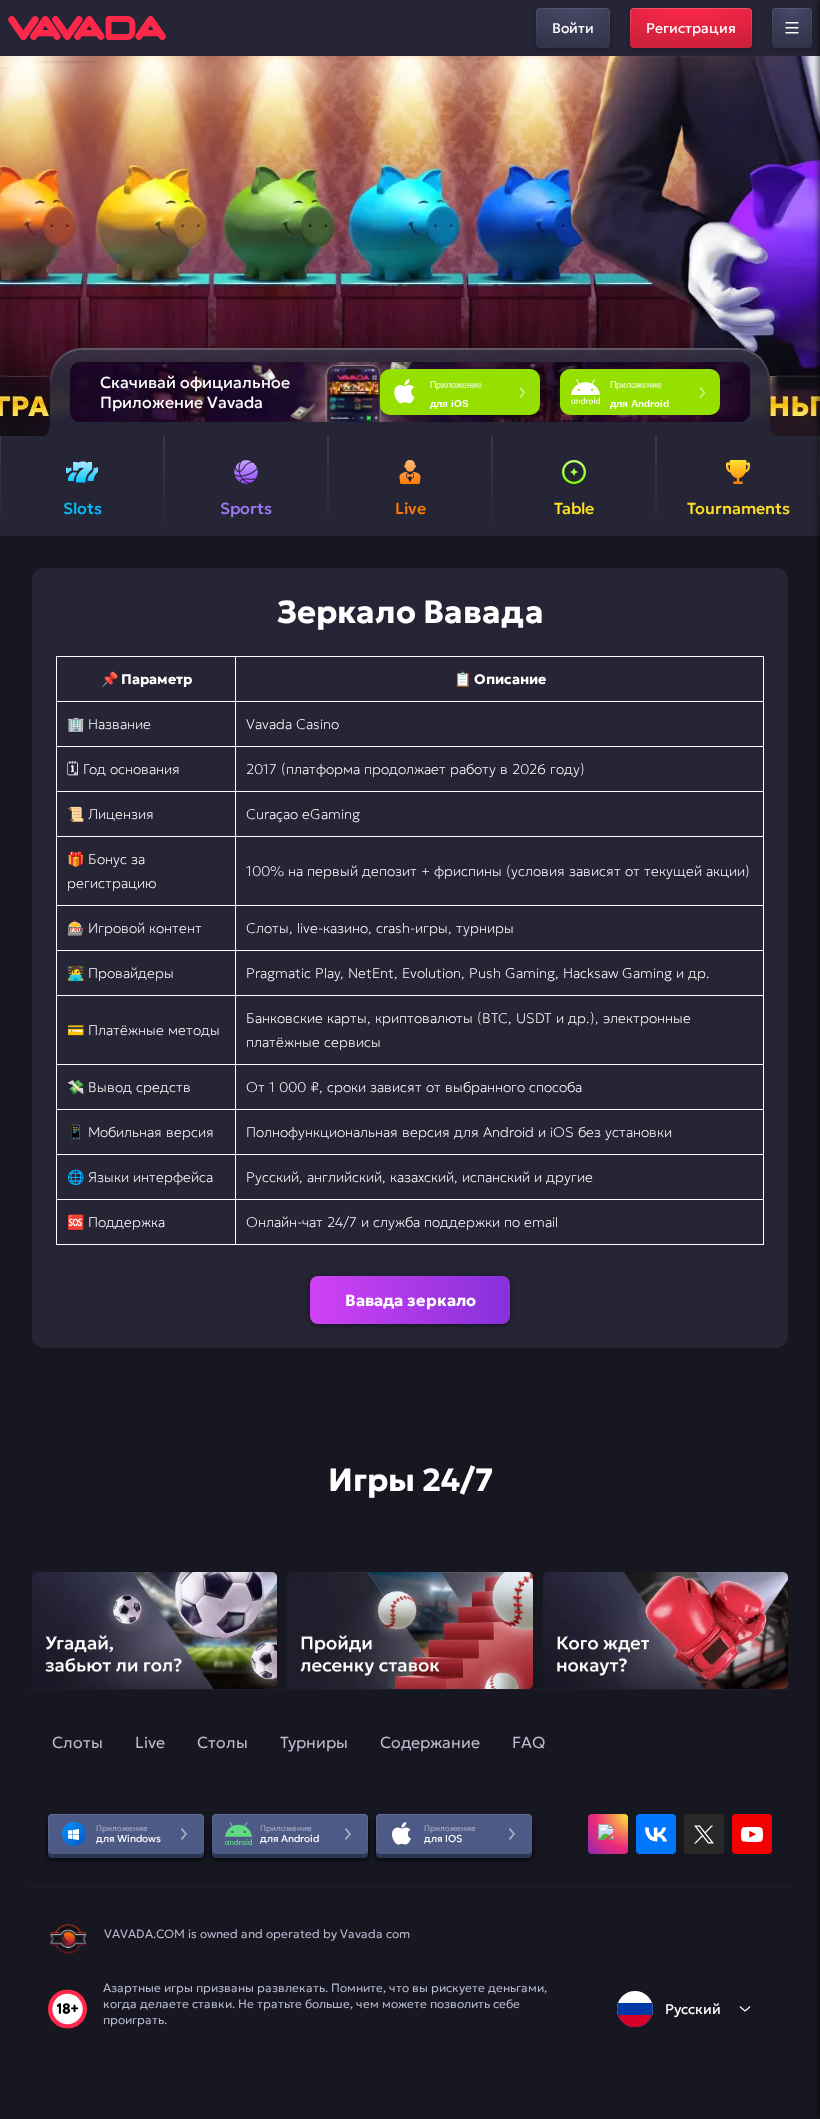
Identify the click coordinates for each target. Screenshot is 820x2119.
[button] (796, 246)
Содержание (430, 1742)
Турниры (314, 1742)
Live (150, 1742)
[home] (87, 28)
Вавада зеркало (410, 1300)
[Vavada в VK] (656, 1834)
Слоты (77, 1742)
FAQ (528, 1742)
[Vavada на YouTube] (752, 1834)
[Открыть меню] (792, 28)
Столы (222, 1742)
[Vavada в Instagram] (608, 1834)
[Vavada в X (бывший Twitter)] (704, 1834)
